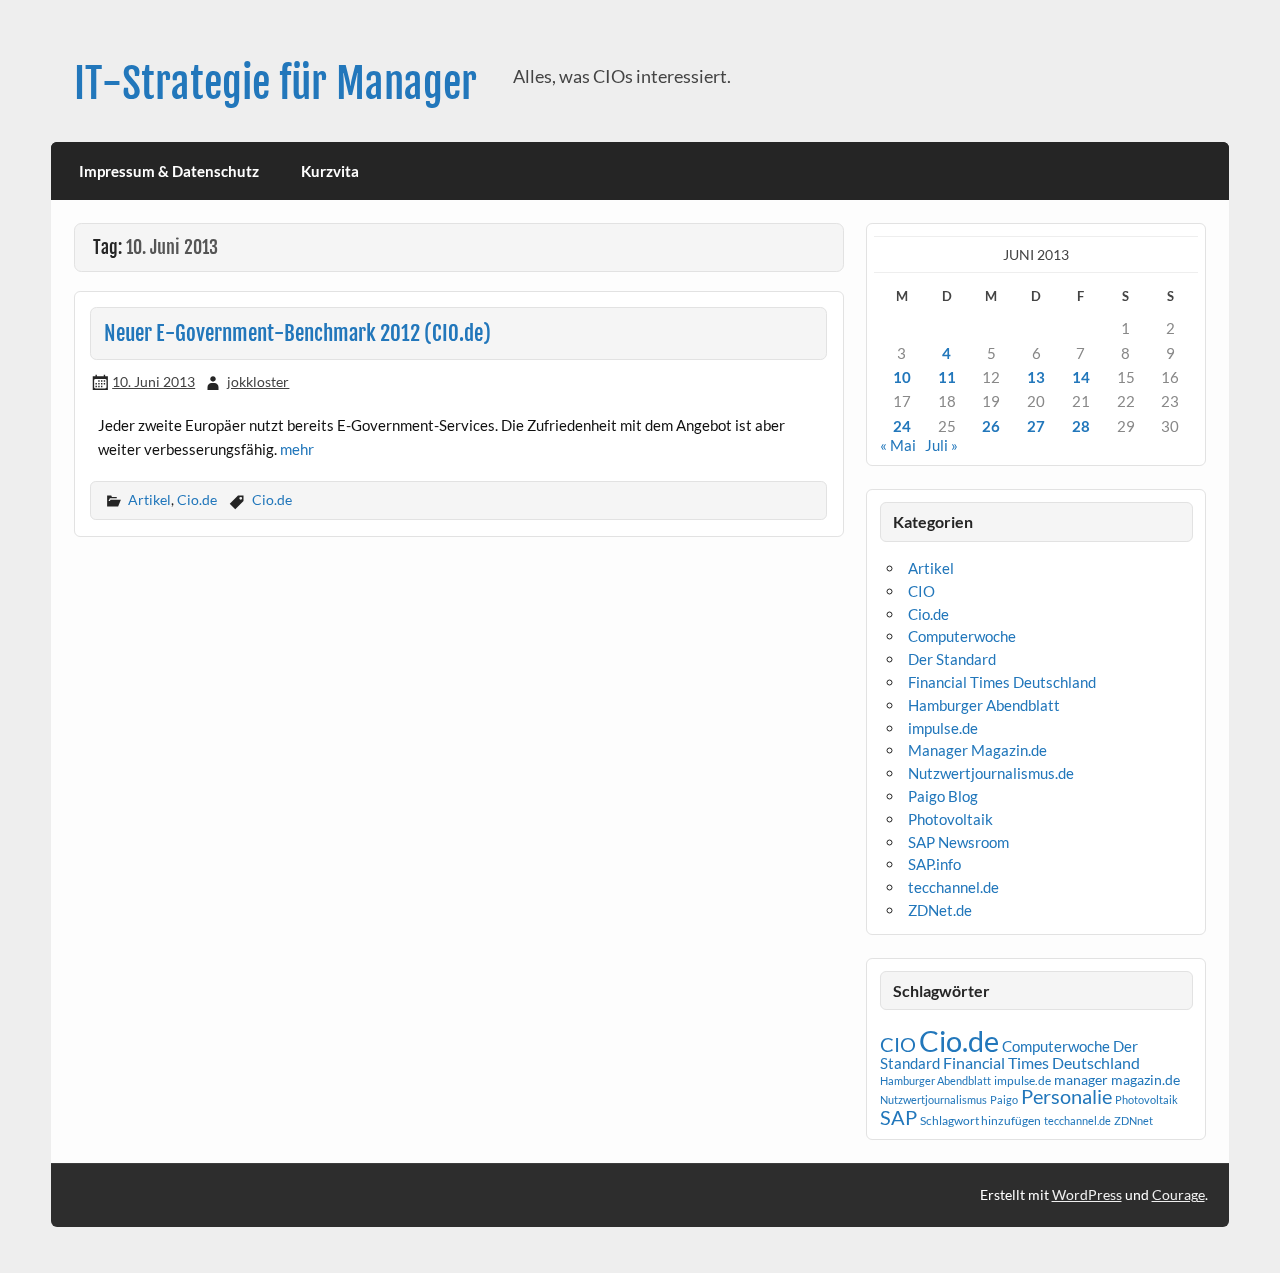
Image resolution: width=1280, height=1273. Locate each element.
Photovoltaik (950, 819)
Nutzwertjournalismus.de (991, 773)
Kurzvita (330, 171)
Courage (1178, 1194)
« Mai (898, 445)
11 (947, 377)
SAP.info (934, 864)
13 (1036, 377)
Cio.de (197, 499)
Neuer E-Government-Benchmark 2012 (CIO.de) (297, 333)
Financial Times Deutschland (1002, 682)
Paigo (1004, 1099)
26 (991, 426)
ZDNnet (1133, 1120)
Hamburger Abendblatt (984, 705)
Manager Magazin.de (977, 750)
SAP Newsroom (958, 842)
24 (902, 426)
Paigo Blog (943, 796)
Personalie (1066, 1096)
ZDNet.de (940, 910)
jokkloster (258, 381)
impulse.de (943, 728)
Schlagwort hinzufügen (980, 1120)
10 (902, 377)
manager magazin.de (1117, 1080)
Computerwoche (962, 636)
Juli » (941, 445)
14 (1081, 377)
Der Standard (952, 659)
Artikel (149, 499)
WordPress (1087, 1194)
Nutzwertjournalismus (933, 1099)
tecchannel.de (953, 887)
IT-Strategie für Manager (275, 83)
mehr (297, 449)
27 (1036, 426)
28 (1081, 426)
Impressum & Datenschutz (169, 171)
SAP (898, 1117)
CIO (921, 591)
